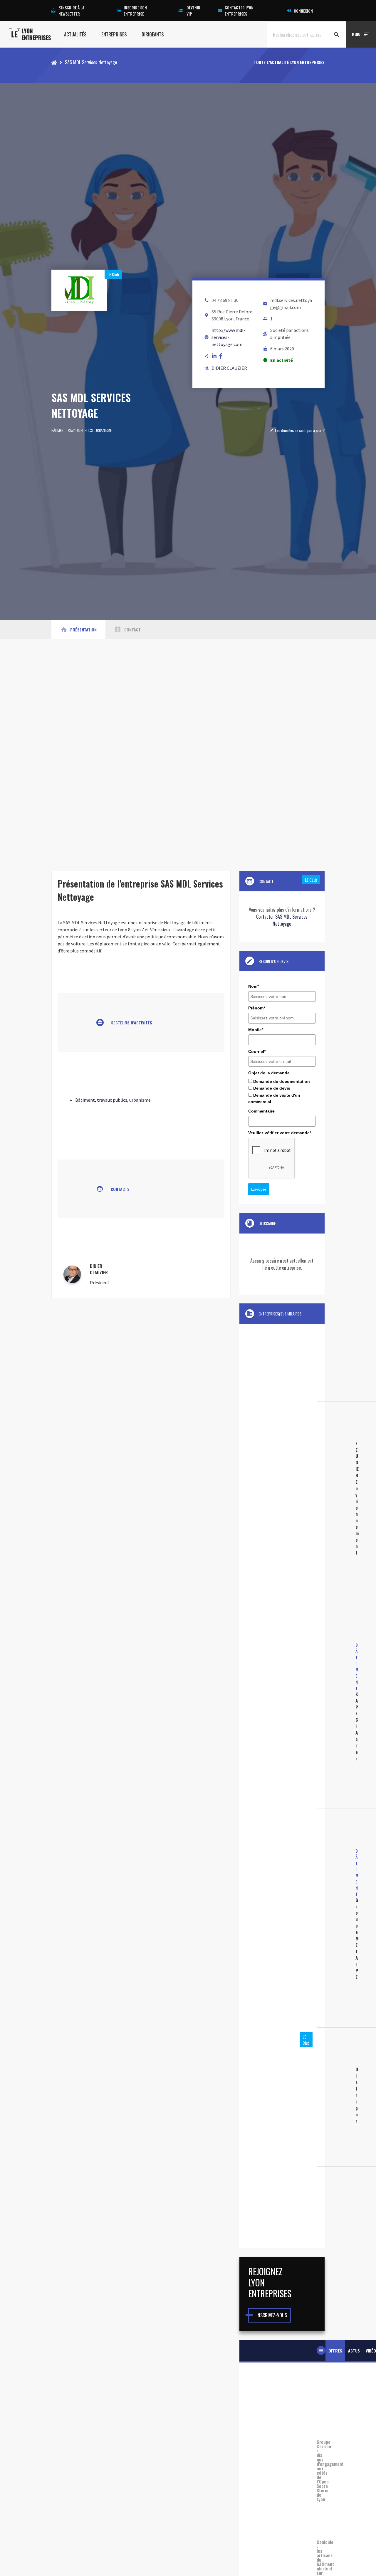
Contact (127, 630)
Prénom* (257, 1008)
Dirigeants (153, 34)
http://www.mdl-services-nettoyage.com (228, 337)
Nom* (254, 986)
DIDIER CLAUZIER (229, 368)
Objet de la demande (269, 1073)
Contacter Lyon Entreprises (239, 11)
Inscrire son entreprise (135, 11)
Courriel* (257, 1051)
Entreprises (114, 34)
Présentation (78, 630)
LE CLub (311, 880)
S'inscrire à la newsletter (71, 11)
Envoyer (259, 1189)
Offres (335, 2351)
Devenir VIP (193, 11)
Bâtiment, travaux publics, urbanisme (82, 430)
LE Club (113, 274)
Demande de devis (272, 1088)
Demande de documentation (282, 1081)
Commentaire (261, 1111)
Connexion (303, 11)
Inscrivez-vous (272, 2315)
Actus (354, 2351)
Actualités (75, 34)
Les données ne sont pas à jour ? (297, 430)
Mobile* (256, 1030)
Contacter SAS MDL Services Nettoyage (282, 920)
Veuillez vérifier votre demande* (280, 1133)
